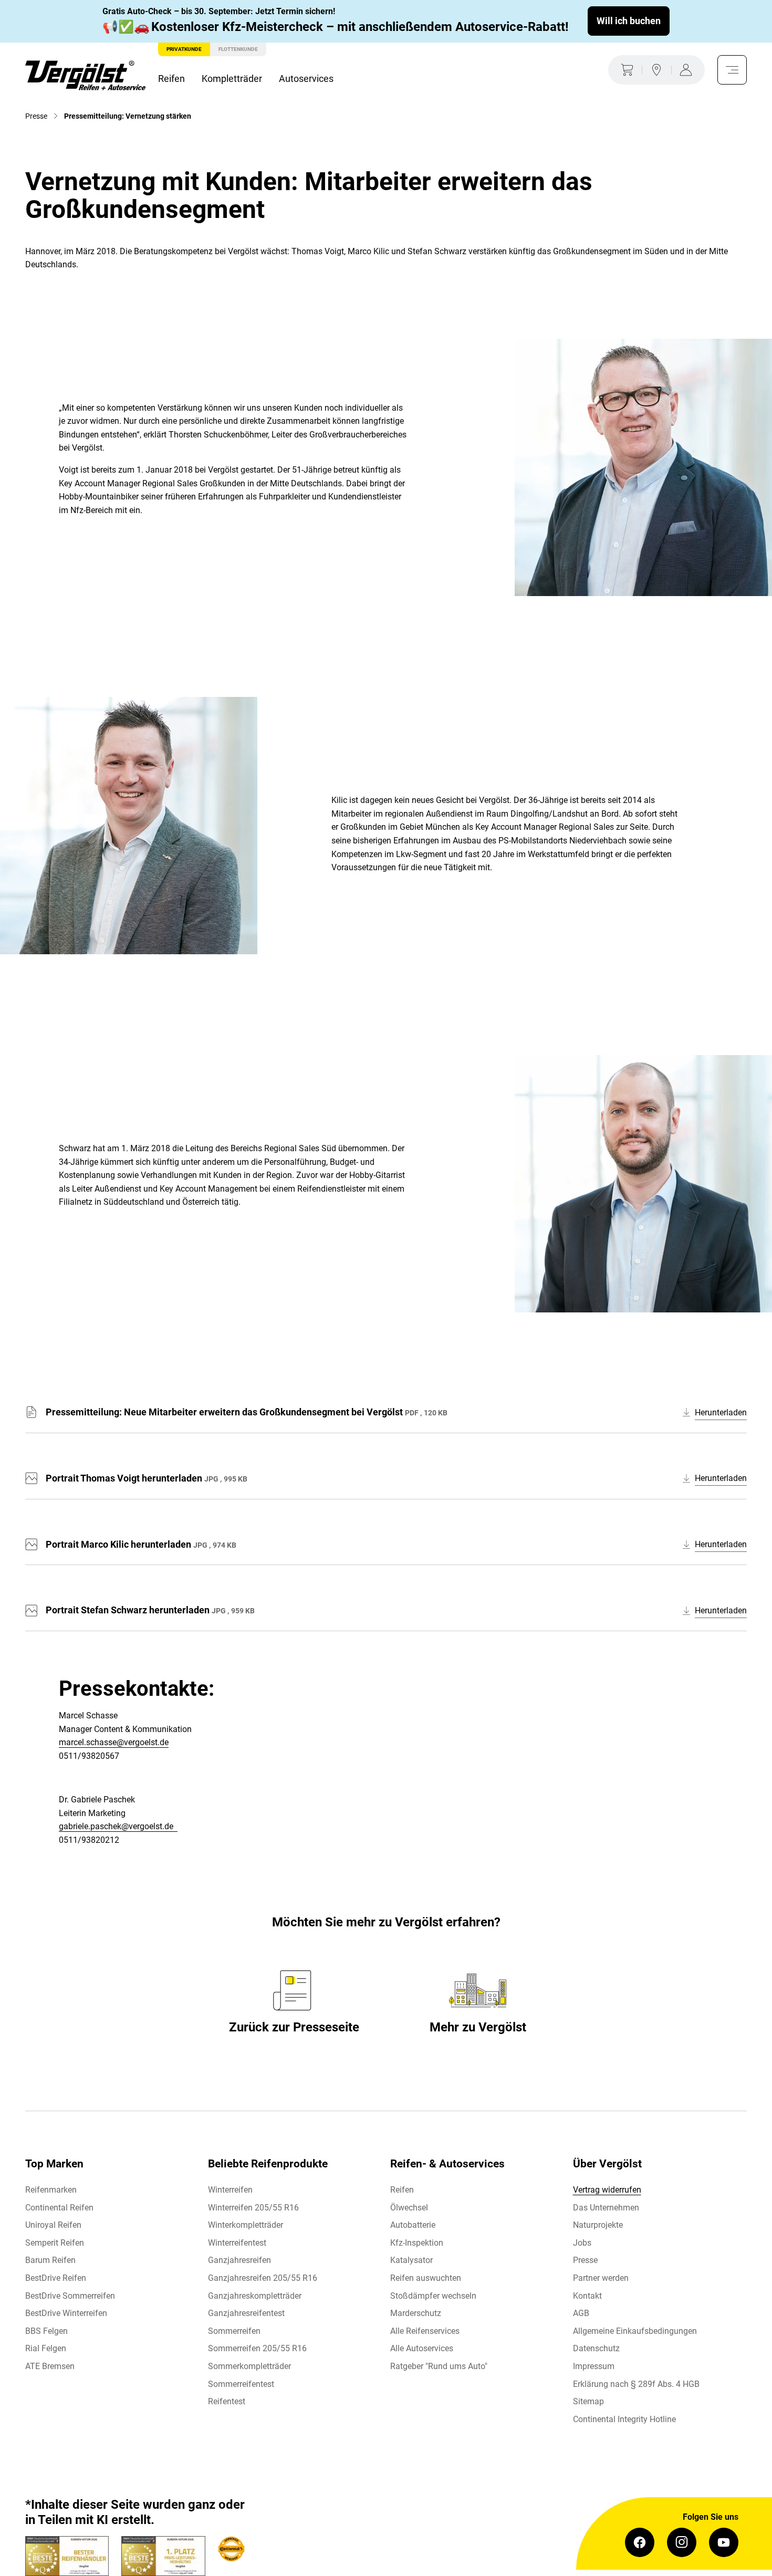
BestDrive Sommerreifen (70, 2296)
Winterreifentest (237, 2243)
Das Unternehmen (606, 2208)
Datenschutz (596, 2348)
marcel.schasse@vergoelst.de (114, 1742)
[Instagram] (682, 2542)
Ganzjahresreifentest (246, 2313)
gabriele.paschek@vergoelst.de (118, 1826)
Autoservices (306, 79)
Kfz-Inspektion (417, 2243)
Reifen (171, 79)
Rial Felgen (46, 2348)
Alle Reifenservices (425, 2331)
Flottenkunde (238, 49)
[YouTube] (724, 2542)
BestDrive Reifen (56, 2278)
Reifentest (227, 2401)
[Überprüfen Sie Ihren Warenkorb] (625, 70)
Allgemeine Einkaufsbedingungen (635, 2331)
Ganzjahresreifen (239, 2260)
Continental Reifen (59, 2208)
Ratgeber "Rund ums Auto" (439, 2366)
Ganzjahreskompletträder (255, 2296)
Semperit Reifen (55, 2243)
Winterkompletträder (246, 2225)
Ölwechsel (409, 2208)
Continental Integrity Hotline (624, 2419)
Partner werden (601, 2278)
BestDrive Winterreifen (66, 2313)
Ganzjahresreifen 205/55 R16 (263, 2278)
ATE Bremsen (50, 2366)
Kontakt (587, 2296)
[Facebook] (640, 2542)
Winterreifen (230, 2190)
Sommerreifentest (241, 2384)
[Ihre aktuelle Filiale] (656, 70)
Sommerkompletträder (249, 2366)
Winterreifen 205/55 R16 (253, 2208)
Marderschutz (416, 2313)
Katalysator (411, 2260)
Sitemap (588, 2401)
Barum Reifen (50, 2260)
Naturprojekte (598, 2225)
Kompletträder (232, 79)
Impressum (594, 2366)
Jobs (582, 2243)
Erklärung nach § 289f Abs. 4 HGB (636, 2384)
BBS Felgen (46, 2331)
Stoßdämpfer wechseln (433, 2296)
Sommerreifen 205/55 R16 (257, 2348)
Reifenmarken (51, 2190)
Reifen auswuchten (426, 2278)
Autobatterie (413, 2225)
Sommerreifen (234, 2331)
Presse (585, 2260)
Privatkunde (184, 49)
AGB (581, 2313)
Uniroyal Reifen (53, 2225)
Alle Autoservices (422, 2348)
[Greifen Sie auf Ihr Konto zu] (688, 70)
